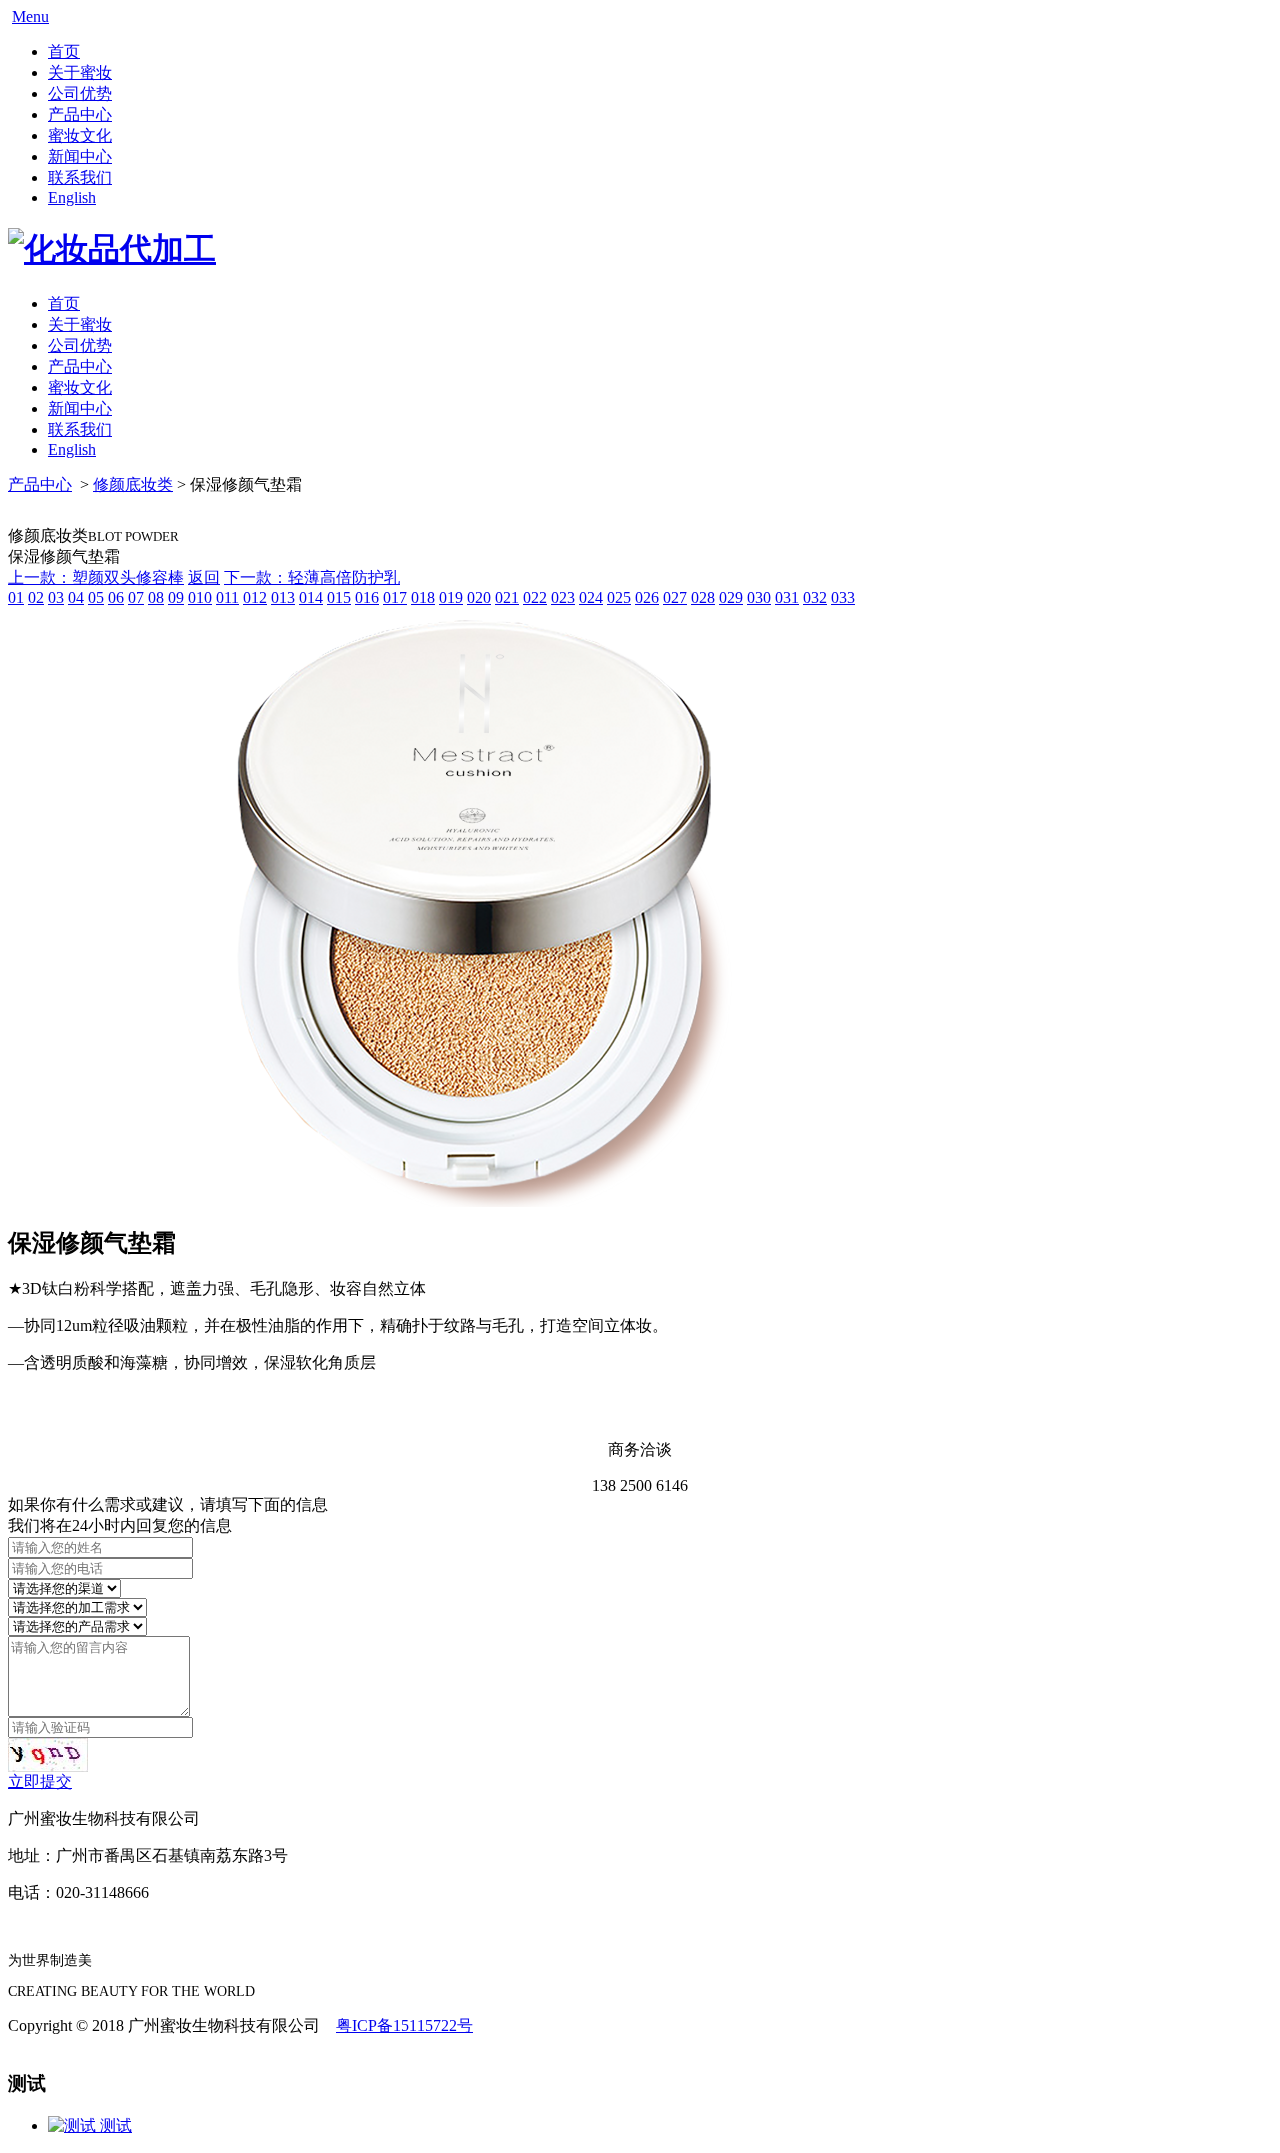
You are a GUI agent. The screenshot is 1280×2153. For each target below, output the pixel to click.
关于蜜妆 (80, 72)
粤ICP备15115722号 (404, 2025)
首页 (64, 51)
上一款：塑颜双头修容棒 (96, 577)
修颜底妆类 (133, 484)
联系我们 (80, 177)
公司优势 (80, 93)
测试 (114, 2125)
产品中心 (80, 114)
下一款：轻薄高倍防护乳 (312, 577)
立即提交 (40, 1781)
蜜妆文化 (80, 135)
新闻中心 (80, 156)
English (72, 197)
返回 (204, 577)
